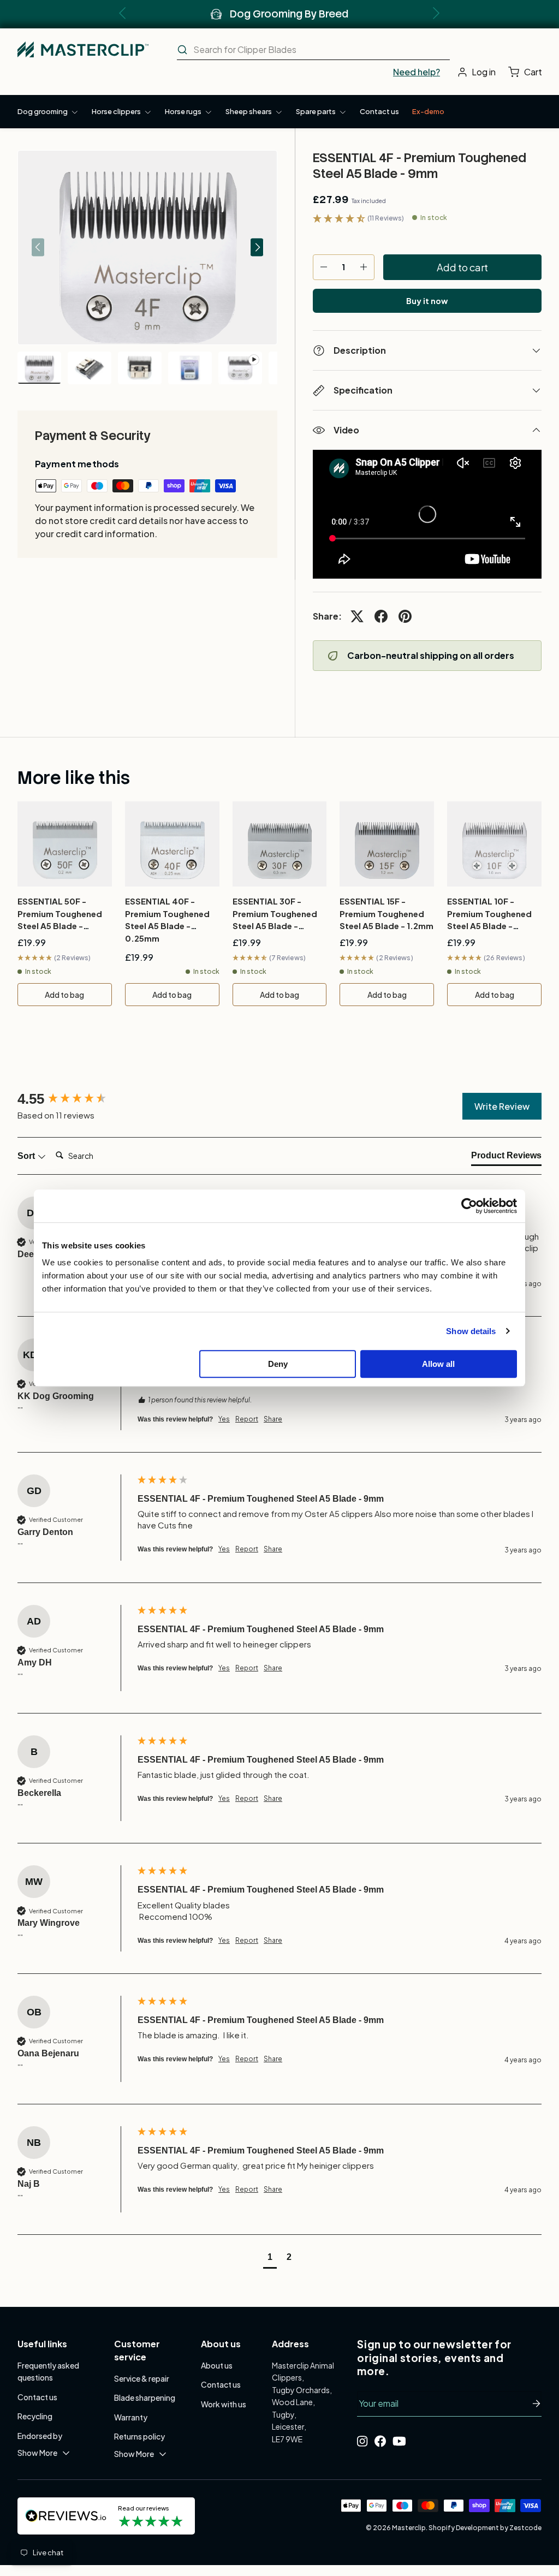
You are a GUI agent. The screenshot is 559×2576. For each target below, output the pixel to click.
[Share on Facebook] (381, 616)
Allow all (438, 1364)
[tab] (506, 1158)
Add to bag (64, 995)
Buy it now (427, 301)
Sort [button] (27, 1156)
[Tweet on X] (357, 616)
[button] (528, 72)
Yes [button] (224, 1419)
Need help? (417, 72)
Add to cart (462, 267)
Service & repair (142, 2378)
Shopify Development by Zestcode (485, 2528)
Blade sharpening (145, 2397)
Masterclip (409, 2528)
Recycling (35, 2416)
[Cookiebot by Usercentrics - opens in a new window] (469, 1206)
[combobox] (313, 50)
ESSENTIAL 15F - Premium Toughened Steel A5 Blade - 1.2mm (386, 913)
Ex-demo (428, 111)
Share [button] (273, 1419)
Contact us (379, 111)
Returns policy (139, 2436)
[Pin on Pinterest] (405, 616)
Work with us (224, 2404)
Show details (471, 1331)
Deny (278, 1364)
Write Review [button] (502, 1106)
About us (217, 2365)
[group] (75, 1099)
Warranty (131, 2417)
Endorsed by (40, 2436)
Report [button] (247, 1419)
